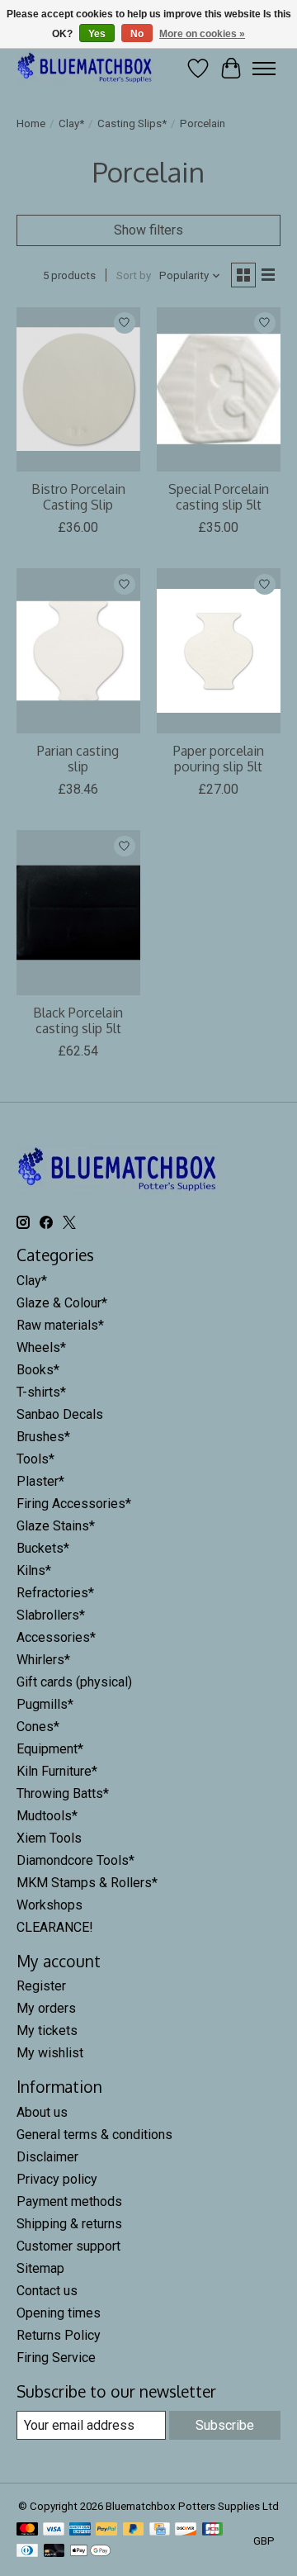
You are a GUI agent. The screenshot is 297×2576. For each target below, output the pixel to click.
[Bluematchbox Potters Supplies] (85, 68)
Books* (38, 1370)
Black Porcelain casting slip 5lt (78, 1020)
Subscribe (225, 2425)
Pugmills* (45, 1704)
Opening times (59, 2313)
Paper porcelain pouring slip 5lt (219, 759)
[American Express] (80, 2530)
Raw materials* (60, 1325)
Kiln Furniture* (57, 1771)
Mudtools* (47, 1816)
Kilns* (34, 1570)
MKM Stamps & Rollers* (87, 1883)
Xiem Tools (49, 1838)
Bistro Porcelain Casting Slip (78, 497)
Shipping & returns (69, 2224)
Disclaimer (47, 2157)
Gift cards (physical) (74, 1682)
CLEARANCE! (55, 1927)
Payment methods (69, 2201)
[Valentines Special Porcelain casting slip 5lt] (219, 389)
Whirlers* (43, 1660)
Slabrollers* (51, 1615)
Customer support (68, 2246)
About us (42, 2112)
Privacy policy (57, 2179)
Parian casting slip (78, 759)
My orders (46, 2008)
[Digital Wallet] (90, 2552)
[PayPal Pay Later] (134, 2530)
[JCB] (213, 2530)
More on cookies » (202, 34)
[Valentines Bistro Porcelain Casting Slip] (78, 389)
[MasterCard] (27, 2530)
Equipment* (50, 1749)
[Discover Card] (186, 2530)
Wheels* (41, 1347)
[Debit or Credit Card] (54, 2552)
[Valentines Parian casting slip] (78, 650)
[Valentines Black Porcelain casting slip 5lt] (78, 912)
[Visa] (54, 2530)
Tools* (35, 1459)
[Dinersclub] (27, 2552)
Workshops (49, 1905)
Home (31, 123)
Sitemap (40, 2268)
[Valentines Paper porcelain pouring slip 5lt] (219, 650)
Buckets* (43, 1548)
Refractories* (55, 1593)
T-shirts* (41, 1392)
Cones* (38, 1727)
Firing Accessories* (74, 1504)
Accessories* (56, 1637)
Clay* (71, 123)
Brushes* (43, 1437)
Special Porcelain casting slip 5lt (219, 497)
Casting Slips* (132, 123)
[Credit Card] (160, 2530)
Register (41, 1986)
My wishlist (50, 2053)
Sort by (134, 275)
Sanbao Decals (60, 1414)
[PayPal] (106, 2530)
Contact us (47, 2291)
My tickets (47, 2030)
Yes (97, 34)
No (137, 34)
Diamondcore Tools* (75, 1860)
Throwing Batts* (63, 1793)
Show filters (148, 230)
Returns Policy (59, 2335)
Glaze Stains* (56, 1526)
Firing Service (56, 2358)
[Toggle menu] (264, 69)
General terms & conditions (94, 2135)
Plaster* (40, 1481)
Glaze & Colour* (62, 1303)
